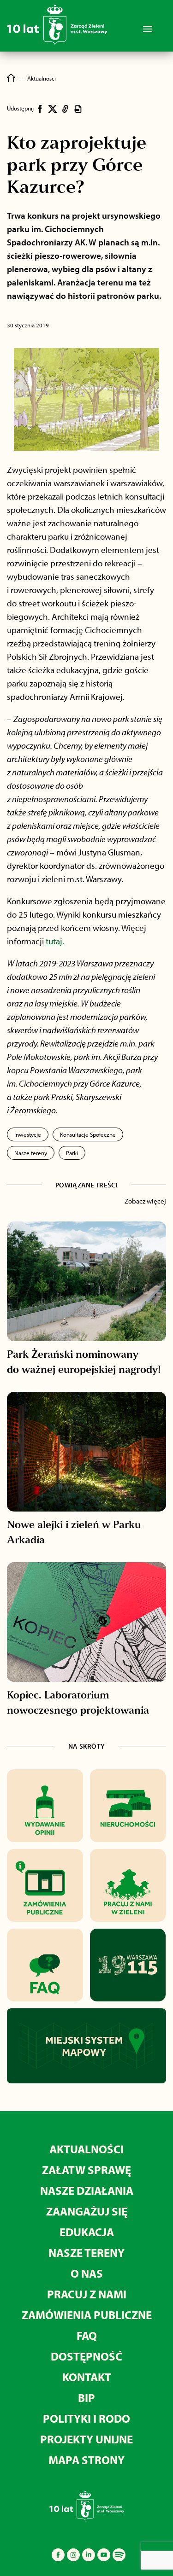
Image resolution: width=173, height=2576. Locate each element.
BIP (86, 2398)
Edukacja (87, 2232)
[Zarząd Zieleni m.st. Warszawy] (57, 43)
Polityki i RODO (86, 2418)
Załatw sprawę (86, 2170)
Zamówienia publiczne (87, 2315)
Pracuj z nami (87, 2294)
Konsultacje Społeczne (88, 1134)
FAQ (87, 2335)
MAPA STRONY (86, 2460)
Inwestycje (28, 1134)
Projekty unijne (86, 2439)
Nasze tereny (31, 1153)
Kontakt (87, 2377)
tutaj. (55, 941)
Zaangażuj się (87, 2211)
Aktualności (86, 2149)
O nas (87, 2273)
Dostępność (86, 2356)
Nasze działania (87, 2190)
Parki (72, 1153)
